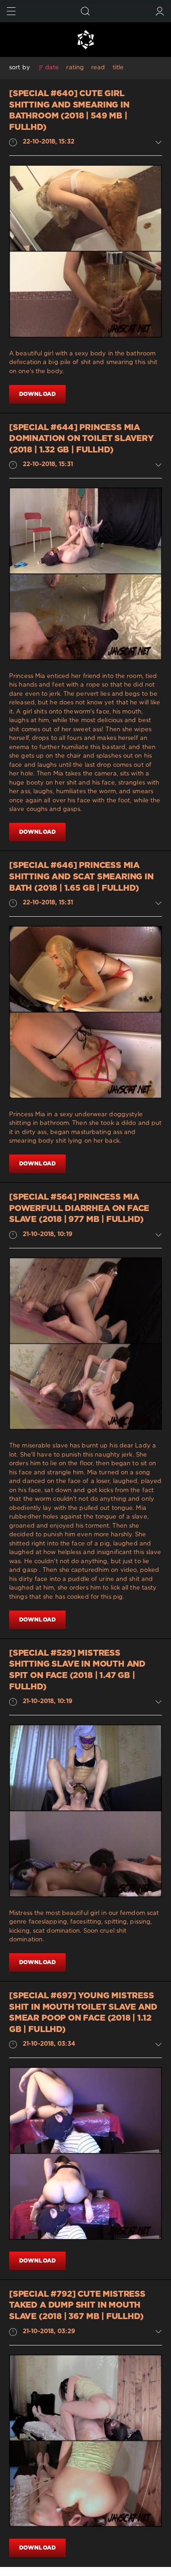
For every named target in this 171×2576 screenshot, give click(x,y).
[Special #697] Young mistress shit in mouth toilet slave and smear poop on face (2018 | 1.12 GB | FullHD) (83, 2013)
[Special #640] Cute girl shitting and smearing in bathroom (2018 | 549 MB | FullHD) (69, 111)
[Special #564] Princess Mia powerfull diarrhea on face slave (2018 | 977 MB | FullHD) (79, 1208)
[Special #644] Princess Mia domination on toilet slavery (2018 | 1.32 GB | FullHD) (81, 439)
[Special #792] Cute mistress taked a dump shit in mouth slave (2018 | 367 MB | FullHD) (77, 2306)
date (52, 68)
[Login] (160, 11)
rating (75, 68)
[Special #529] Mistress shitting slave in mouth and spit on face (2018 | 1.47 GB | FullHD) (77, 1670)
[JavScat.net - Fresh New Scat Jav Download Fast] (85, 40)
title (118, 68)
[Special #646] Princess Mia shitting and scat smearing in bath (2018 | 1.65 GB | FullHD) (81, 877)
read (98, 68)
